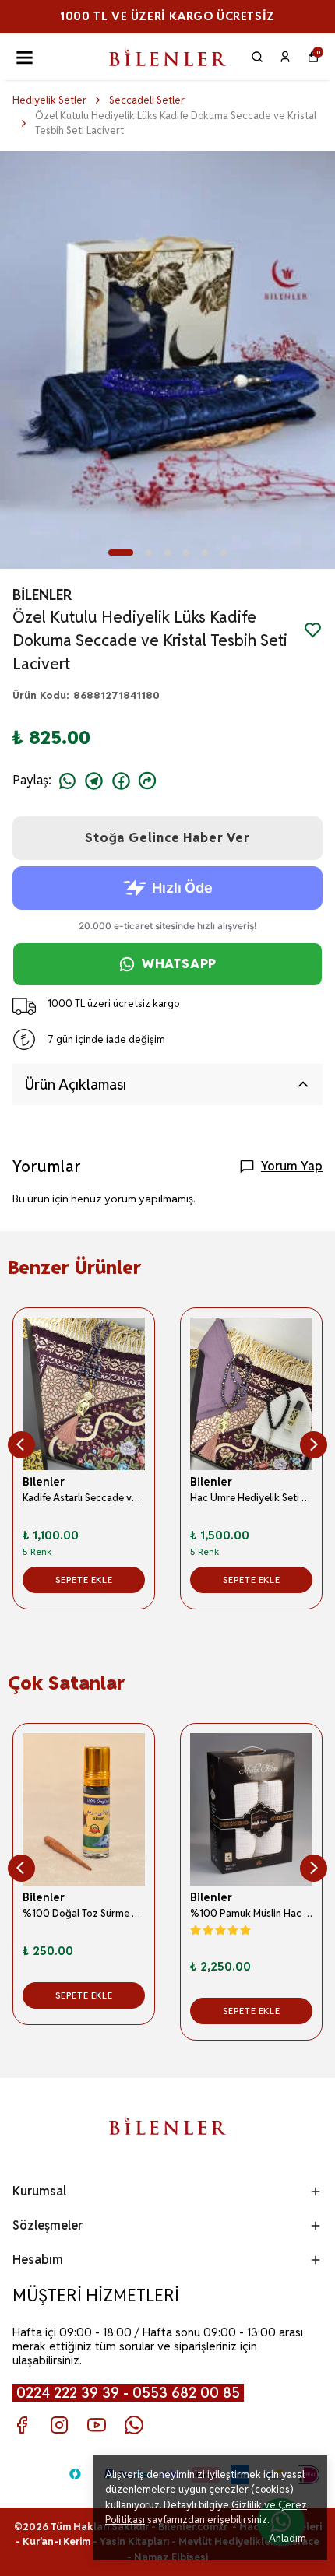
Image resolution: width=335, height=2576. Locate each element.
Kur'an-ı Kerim (56, 2541)
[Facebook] (22, 2425)
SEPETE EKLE (84, 1579)
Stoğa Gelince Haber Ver (167, 838)
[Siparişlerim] (285, 57)
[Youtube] (97, 2425)
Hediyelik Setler (49, 100)
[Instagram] (59, 2425)
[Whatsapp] (134, 2425)
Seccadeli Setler (147, 100)
